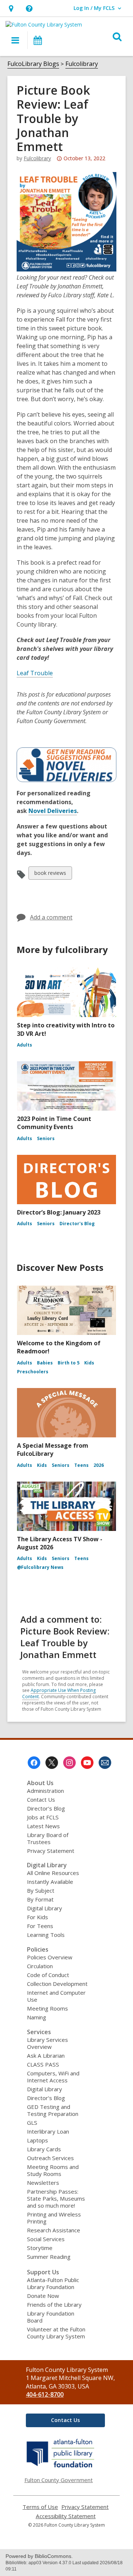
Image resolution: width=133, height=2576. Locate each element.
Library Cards (44, 2149)
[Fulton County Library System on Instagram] (69, 1763)
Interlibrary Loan (48, 2131)
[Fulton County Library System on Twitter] (52, 1763)
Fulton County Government (59, 2480)
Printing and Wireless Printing (54, 2218)
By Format (40, 1899)
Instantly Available (50, 1882)
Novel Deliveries (53, 811)
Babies (45, 1363)
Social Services (46, 2239)
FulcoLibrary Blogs (33, 64)
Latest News (43, 1826)
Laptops (37, 2140)
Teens (81, 1465)
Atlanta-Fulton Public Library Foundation (53, 2283)
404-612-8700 (45, 2394)
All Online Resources (53, 1873)
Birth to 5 (69, 1363)
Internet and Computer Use (56, 1996)
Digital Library (45, 1908)
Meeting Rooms (47, 2008)
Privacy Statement (51, 1851)
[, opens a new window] (61, 2467)
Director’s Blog (46, 1808)
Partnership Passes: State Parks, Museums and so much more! (56, 2198)
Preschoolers (33, 1372)
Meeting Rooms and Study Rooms (53, 2170)
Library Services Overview (47, 2043)
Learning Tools (46, 1935)
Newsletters (43, 2183)
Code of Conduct (48, 1975)
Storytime (40, 2248)
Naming (37, 2017)
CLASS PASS (43, 2064)
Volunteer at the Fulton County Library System (56, 2333)
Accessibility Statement (66, 2516)
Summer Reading (49, 2257)
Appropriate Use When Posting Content (59, 1693)
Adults (25, 1045)
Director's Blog (77, 1224)
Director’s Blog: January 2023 (59, 1212)
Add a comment (51, 917)
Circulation (40, 1966)
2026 (99, 1465)
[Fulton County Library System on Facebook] (34, 1763)
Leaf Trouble (35, 673)
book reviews (50, 874)
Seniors (46, 1138)
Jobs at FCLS (43, 1817)
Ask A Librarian (46, 2055)
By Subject (41, 1890)
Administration (45, 1791)
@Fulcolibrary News (40, 1567)
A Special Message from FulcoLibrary (53, 1450)
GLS (32, 2123)
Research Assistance (54, 2230)
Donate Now (43, 2296)
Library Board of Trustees (48, 1838)
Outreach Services (50, 2158)
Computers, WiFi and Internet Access (53, 2077)
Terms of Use (40, 2507)
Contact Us (41, 1799)
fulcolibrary (37, 158)
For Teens (40, 1926)
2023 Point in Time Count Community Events (54, 1123)
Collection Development (57, 1984)
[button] (11, 8)
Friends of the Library (54, 2305)
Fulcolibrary (82, 64)
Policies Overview (50, 1957)
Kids (89, 1363)
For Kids (37, 1917)
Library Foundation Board (51, 2317)
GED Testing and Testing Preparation (53, 2110)
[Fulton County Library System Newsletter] (105, 1763)
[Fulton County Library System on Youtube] (87, 1763)
